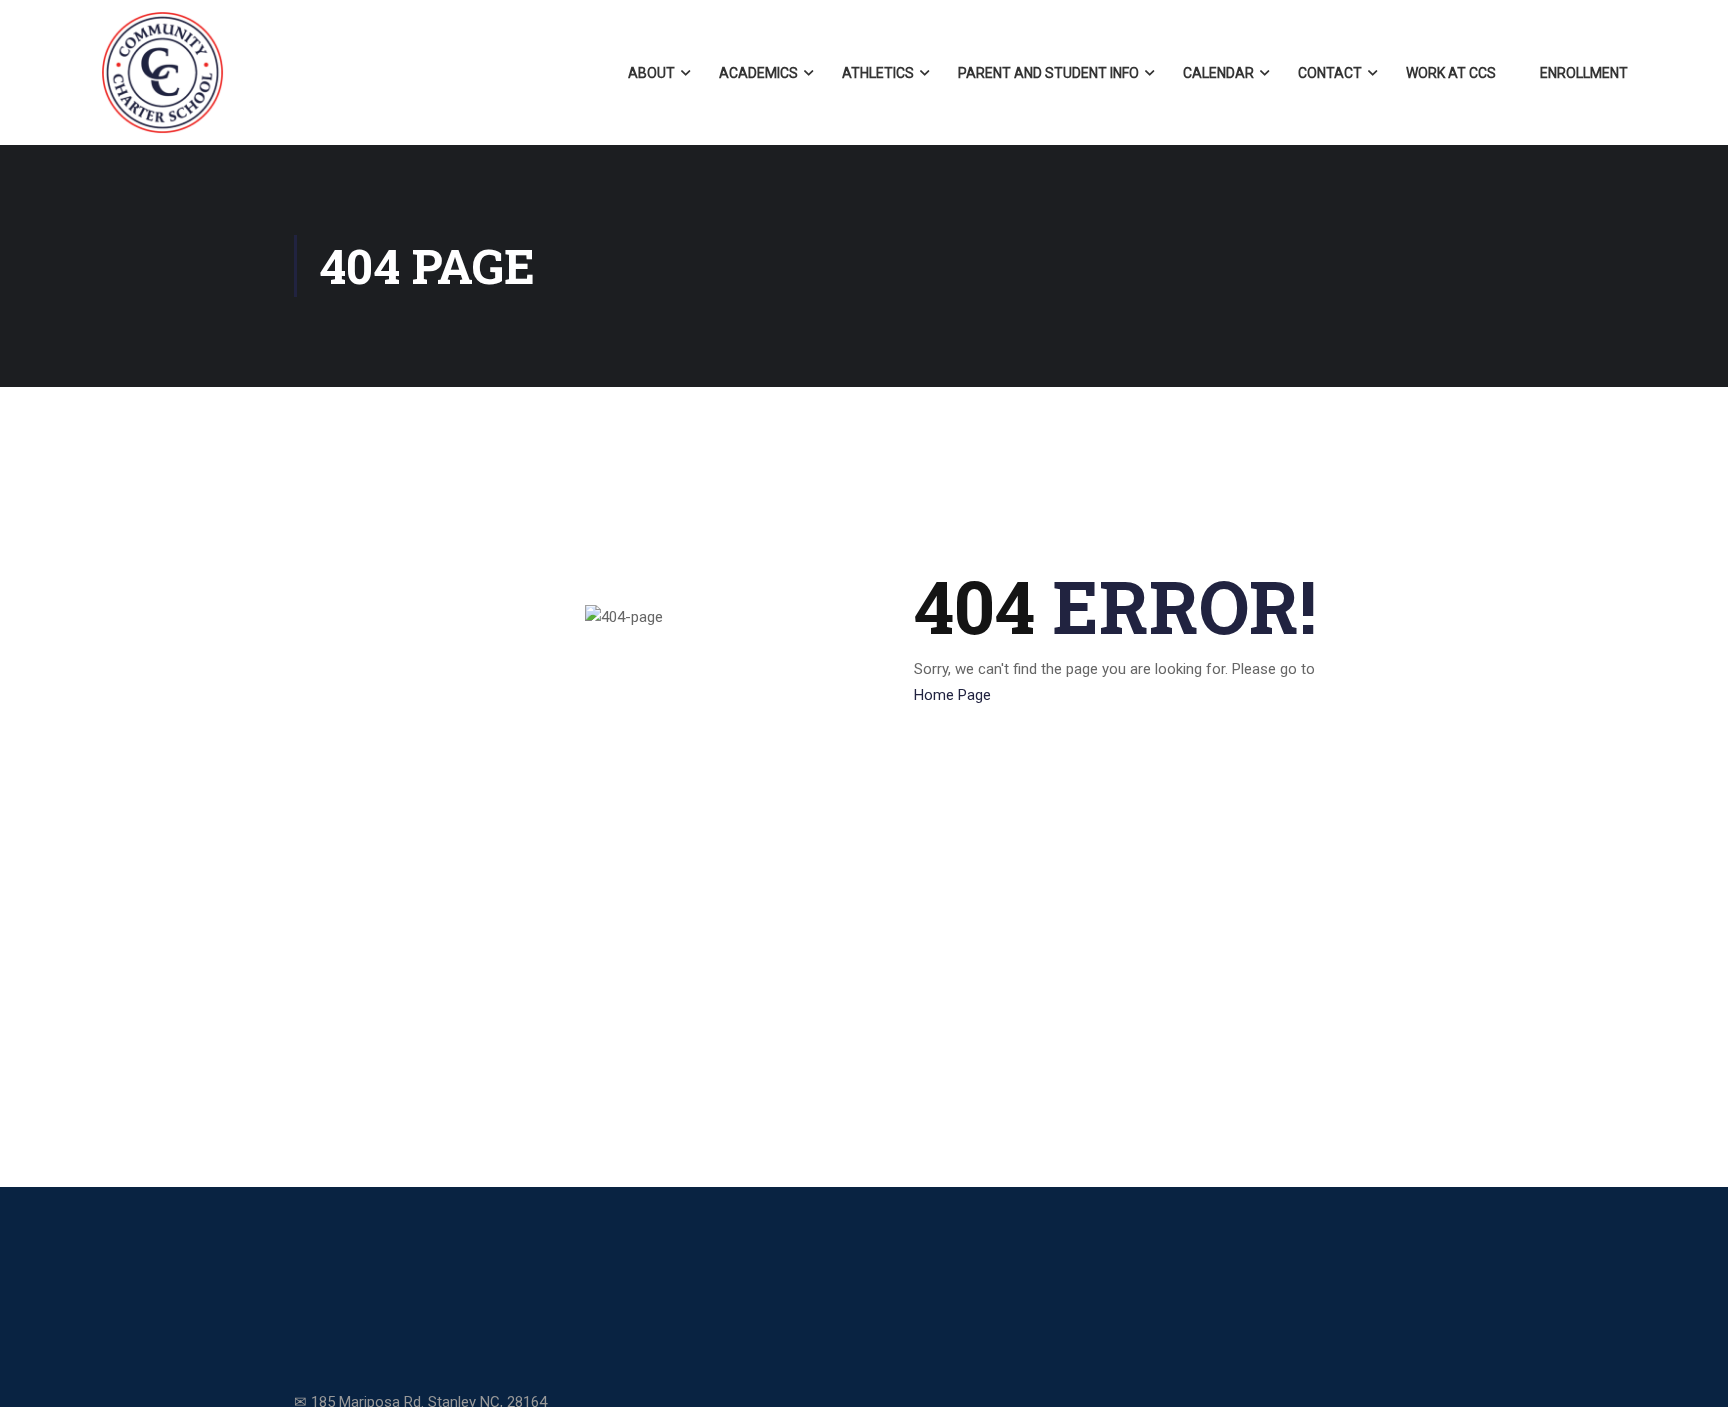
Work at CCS (1451, 73)
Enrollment (1584, 73)
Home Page (952, 695)
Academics (758, 73)
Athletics (878, 73)
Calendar (1218, 73)
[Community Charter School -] (162, 72)
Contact (1330, 73)
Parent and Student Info (1048, 73)
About (651, 73)
